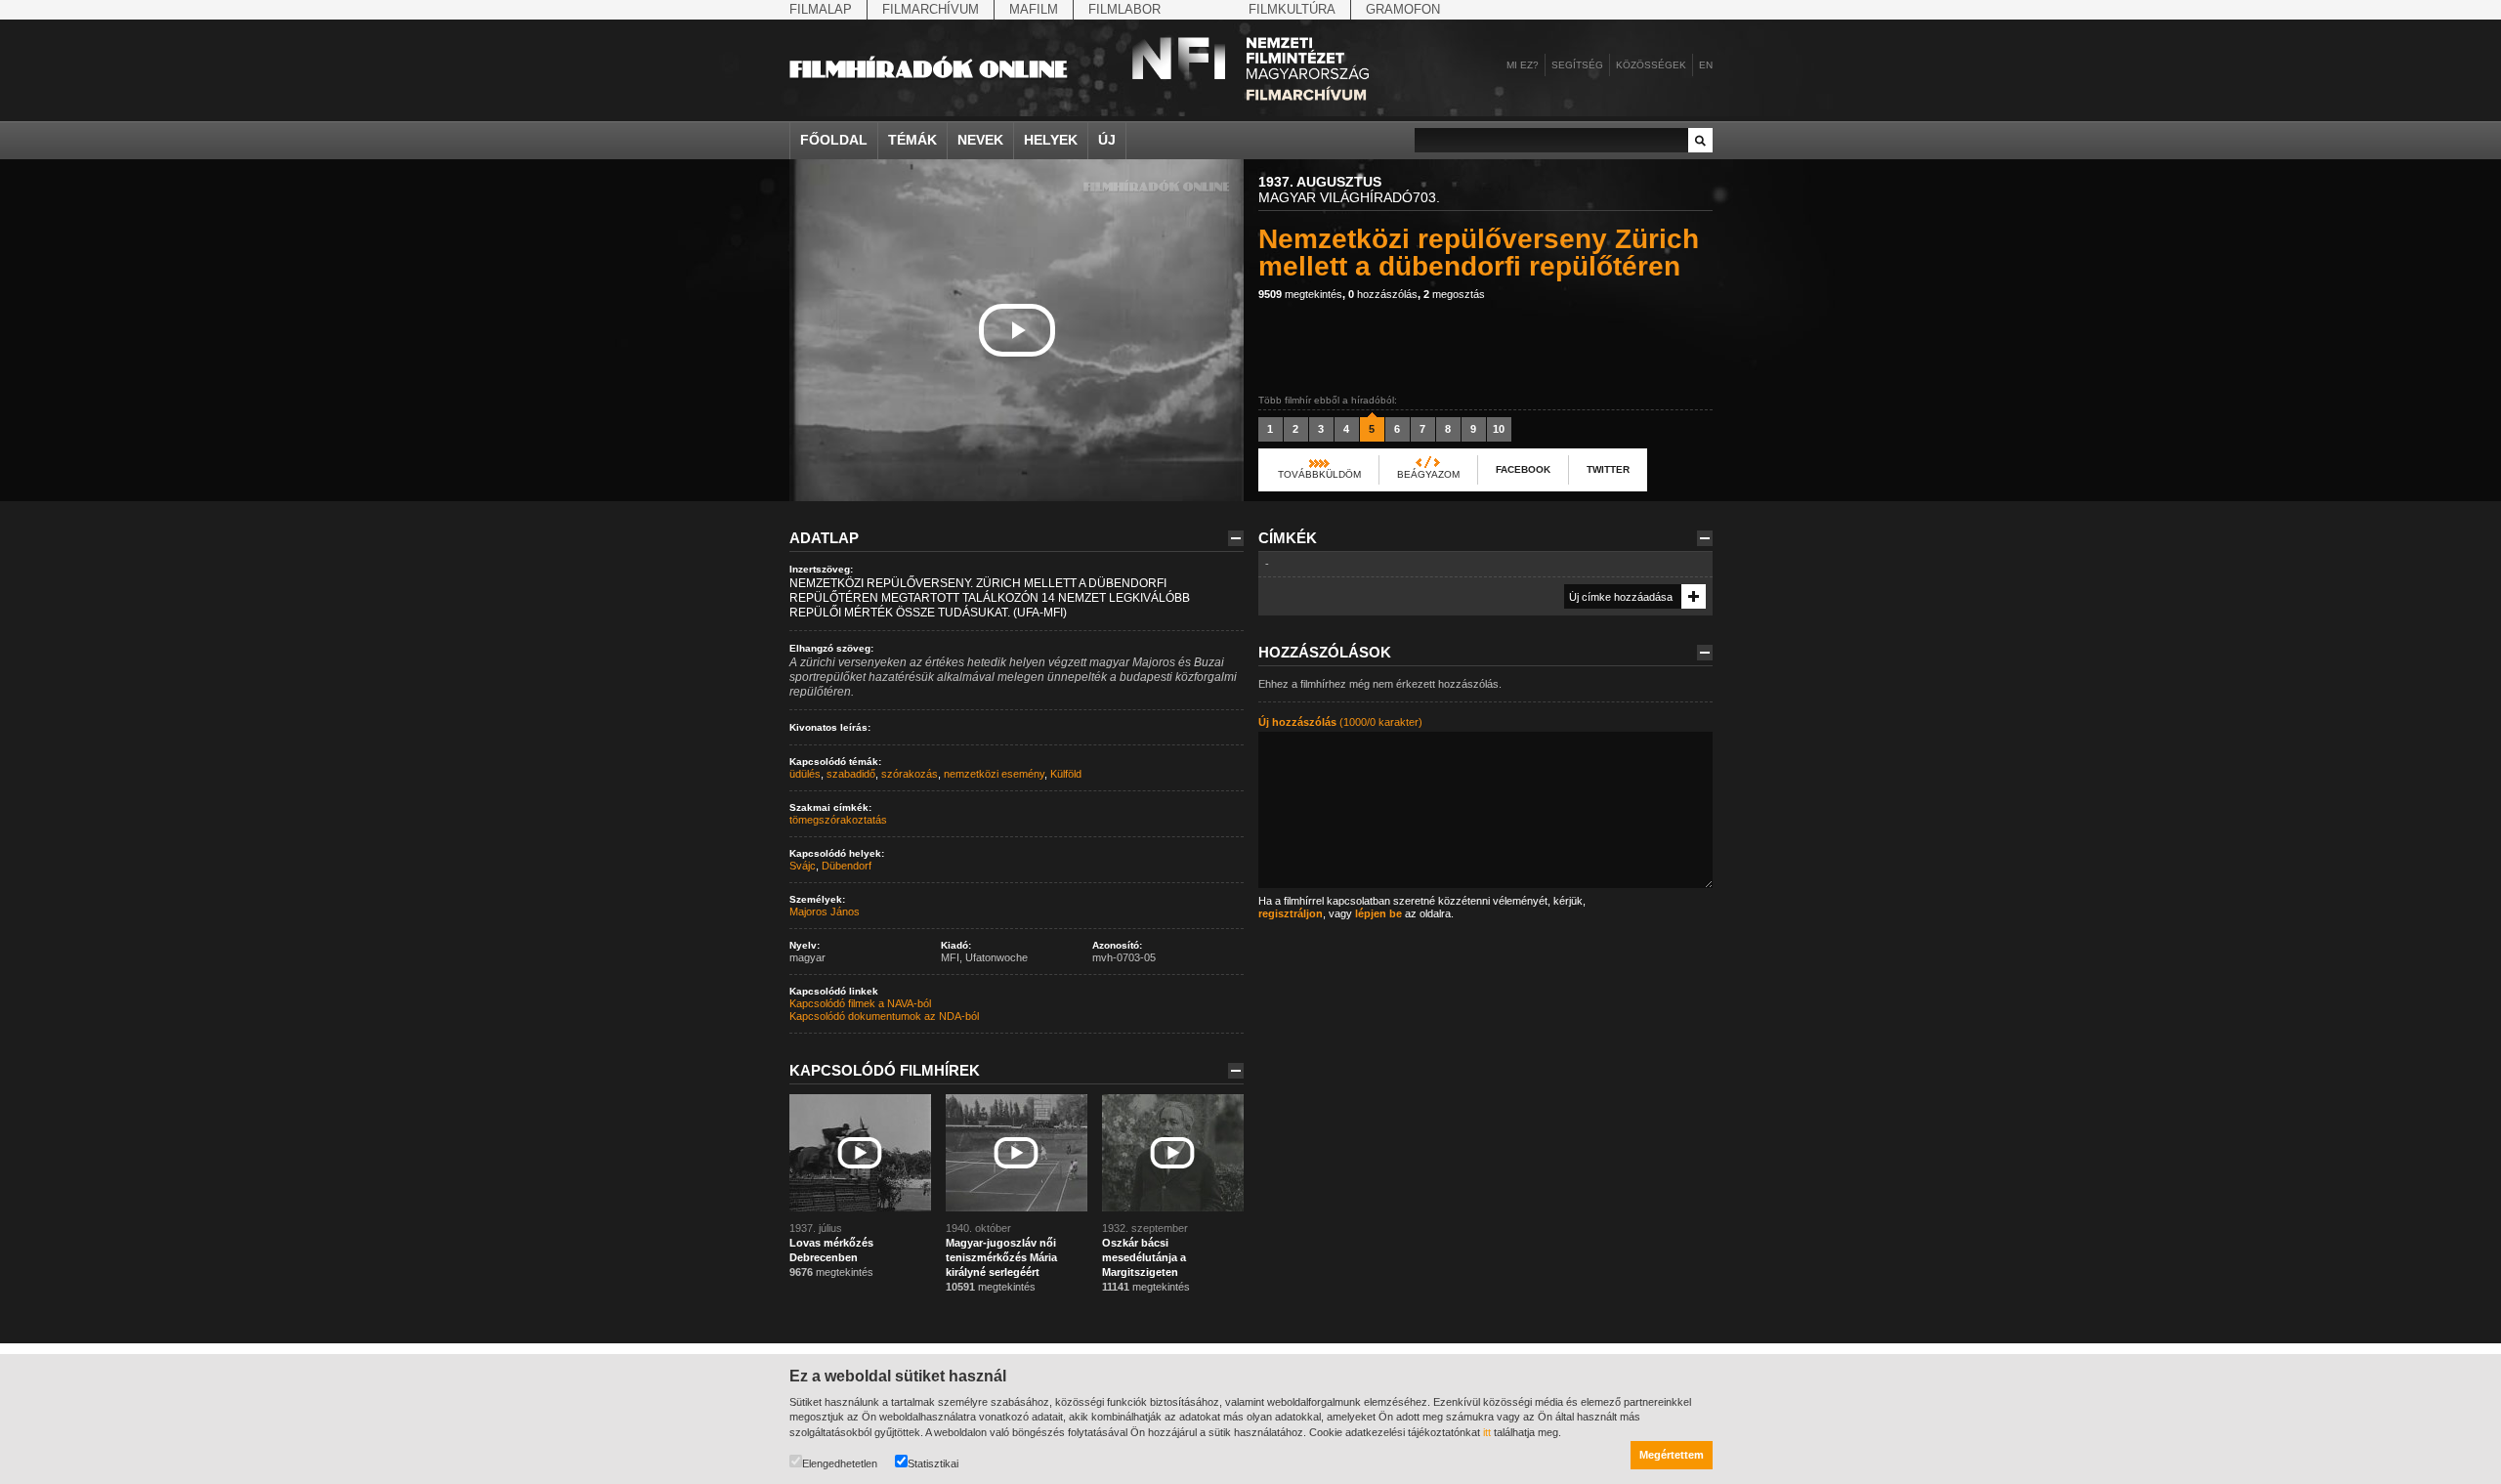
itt (1487, 1432)
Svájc (803, 866)
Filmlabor (1124, 9)
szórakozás (910, 774)
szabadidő (851, 774)
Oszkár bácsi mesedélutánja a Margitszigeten (1144, 1257)
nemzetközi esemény (994, 774)
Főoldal (834, 140)
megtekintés (1300, 294)
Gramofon (1403, 9)
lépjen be (1378, 913)
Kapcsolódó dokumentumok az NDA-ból (884, 1016)
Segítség (1577, 65)
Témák (912, 140)
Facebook (1523, 469)
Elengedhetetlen (840, 1463)
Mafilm (1034, 9)
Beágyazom (1428, 474)
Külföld (1066, 774)
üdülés (805, 774)
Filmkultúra (1292, 9)
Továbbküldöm (1319, 474)
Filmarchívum (931, 9)
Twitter (1608, 469)
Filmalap (821, 9)
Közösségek (1651, 65)
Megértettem (1672, 1455)
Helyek (1051, 140)
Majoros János (825, 912)
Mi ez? (1523, 65)
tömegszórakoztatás (838, 820)
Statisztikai (933, 1463)
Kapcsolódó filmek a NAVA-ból (860, 1003)
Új (1107, 140)
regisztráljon (1291, 913)
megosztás (1454, 294)
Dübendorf (847, 866)
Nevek (980, 140)
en (1706, 65)
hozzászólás (1383, 294)
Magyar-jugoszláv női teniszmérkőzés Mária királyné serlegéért (1001, 1257)
